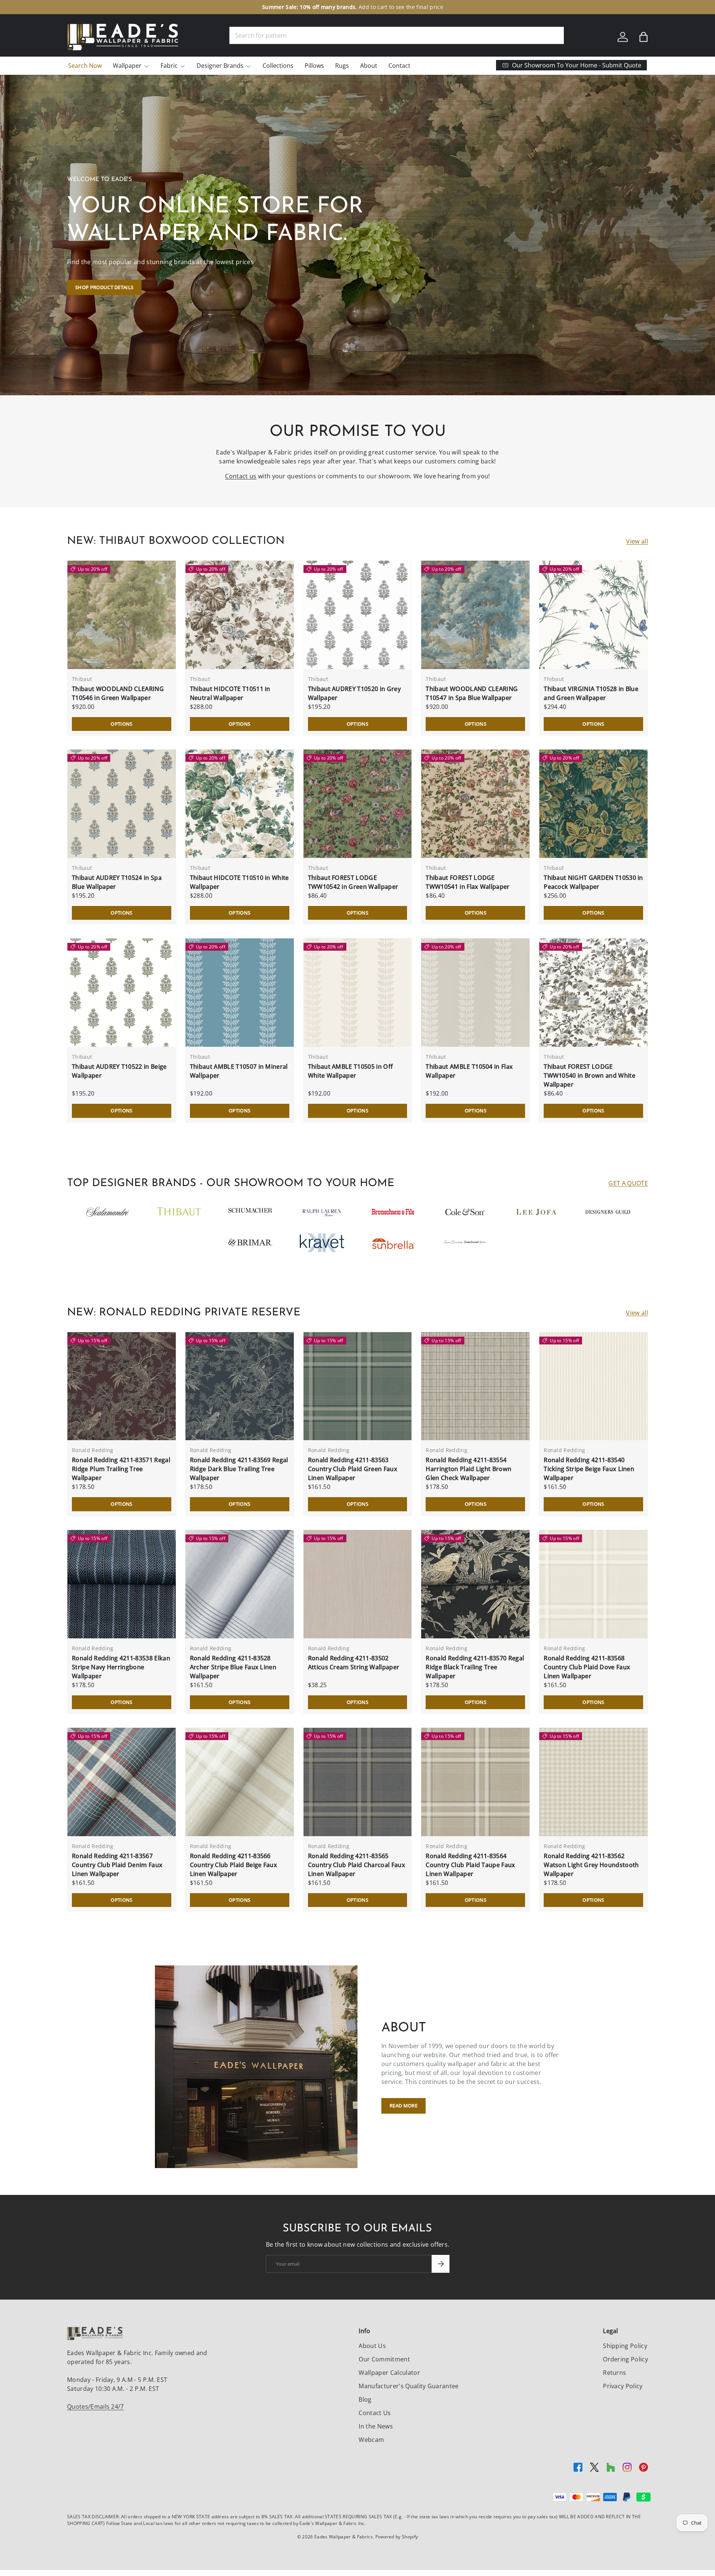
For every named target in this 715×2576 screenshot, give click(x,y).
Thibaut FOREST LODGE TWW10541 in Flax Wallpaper (468, 882)
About (369, 66)
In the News (376, 2426)
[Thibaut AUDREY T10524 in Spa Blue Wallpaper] (122, 804)
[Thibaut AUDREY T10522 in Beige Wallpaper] (122, 993)
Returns (614, 2373)
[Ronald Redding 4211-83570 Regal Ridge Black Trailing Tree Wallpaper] (475, 1584)
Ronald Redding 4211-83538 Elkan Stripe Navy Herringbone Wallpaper (121, 1667)
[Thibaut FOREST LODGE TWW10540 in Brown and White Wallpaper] (593, 993)
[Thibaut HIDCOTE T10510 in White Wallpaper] (240, 804)
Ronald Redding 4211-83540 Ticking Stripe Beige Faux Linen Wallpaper (589, 1469)
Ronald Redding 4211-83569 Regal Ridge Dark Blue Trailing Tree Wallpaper (239, 1469)
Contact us (241, 476)
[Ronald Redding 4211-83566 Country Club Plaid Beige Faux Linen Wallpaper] (240, 1782)
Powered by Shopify (397, 2537)
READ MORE (403, 2106)
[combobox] (397, 35)
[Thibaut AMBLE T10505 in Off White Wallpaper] (358, 993)
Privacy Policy (623, 2386)
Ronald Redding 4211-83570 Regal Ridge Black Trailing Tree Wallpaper (475, 1667)
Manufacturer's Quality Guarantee (409, 2386)
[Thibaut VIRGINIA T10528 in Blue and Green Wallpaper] (593, 615)
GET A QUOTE (628, 1183)
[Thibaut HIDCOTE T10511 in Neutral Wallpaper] (240, 615)
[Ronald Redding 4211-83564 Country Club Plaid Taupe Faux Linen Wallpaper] (475, 1782)
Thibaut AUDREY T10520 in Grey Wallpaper (354, 693)
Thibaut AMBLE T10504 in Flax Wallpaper (469, 1071)
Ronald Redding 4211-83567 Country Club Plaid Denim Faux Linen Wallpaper (117, 1865)
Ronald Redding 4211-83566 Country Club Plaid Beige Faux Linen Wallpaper (233, 1865)
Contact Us (375, 2413)
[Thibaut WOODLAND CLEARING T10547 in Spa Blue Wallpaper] (475, 615)
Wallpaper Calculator (389, 2373)
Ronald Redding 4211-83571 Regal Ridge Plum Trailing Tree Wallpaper (121, 1469)
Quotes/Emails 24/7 (96, 2407)
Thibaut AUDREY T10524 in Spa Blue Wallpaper (117, 882)
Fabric (169, 66)
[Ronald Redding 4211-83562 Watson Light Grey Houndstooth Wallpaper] (593, 1782)
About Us (372, 2346)
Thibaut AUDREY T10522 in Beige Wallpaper (119, 1071)
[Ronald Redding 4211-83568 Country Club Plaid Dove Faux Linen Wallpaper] (593, 1584)
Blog (365, 2399)
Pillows (314, 66)
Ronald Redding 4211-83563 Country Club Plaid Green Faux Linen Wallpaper (353, 1469)
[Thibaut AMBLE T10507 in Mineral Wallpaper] (240, 993)
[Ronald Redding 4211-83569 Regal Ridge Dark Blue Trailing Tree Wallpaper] (240, 1386)
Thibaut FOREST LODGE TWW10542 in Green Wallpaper (353, 882)
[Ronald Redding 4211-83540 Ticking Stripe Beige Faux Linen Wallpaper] (593, 1386)
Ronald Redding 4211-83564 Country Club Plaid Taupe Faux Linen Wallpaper (470, 1865)
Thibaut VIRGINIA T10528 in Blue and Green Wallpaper (591, 693)
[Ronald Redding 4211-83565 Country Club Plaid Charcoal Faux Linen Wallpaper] (358, 1782)
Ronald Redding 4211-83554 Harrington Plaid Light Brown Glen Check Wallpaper (468, 1469)
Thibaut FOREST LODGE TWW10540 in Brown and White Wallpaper (590, 1075)
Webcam (371, 2440)
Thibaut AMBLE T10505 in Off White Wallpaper (351, 1071)
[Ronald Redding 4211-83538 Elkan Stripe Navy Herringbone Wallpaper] (122, 1584)
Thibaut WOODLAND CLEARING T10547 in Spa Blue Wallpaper (472, 693)
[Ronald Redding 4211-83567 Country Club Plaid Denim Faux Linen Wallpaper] (122, 1782)
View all (637, 541)
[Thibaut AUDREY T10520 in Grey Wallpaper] (358, 615)
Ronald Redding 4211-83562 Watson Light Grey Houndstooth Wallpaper (591, 1865)
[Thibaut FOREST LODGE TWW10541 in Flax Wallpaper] (475, 804)
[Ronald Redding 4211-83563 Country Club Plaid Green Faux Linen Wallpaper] (358, 1386)
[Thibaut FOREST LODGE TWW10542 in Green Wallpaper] (358, 804)
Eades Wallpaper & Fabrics (344, 2537)
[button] (643, 37)
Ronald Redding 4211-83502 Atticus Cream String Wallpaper (354, 1663)
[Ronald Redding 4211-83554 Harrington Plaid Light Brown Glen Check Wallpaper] (475, 1386)
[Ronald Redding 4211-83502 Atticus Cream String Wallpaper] (358, 1584)
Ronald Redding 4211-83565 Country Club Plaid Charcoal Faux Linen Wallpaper (357, 1865)
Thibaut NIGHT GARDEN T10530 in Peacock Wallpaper (593, 882)
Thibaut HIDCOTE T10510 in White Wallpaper (239, 882)
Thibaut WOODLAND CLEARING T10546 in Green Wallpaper (118, 693)
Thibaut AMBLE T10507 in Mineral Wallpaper (239, 1071)
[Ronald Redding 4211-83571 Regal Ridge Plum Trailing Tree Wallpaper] (122, 1386)
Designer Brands (220, 66)
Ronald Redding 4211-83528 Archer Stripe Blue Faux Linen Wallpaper (233, 1667)
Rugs (342, 66)
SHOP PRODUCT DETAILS (104, 287)
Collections (278, 66)
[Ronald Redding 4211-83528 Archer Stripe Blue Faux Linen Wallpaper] (240, 1584)
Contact (399, 66)
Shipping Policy (625, 2346)
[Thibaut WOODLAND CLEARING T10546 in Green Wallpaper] (122, 615)
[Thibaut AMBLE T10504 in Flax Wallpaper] (475, 993)
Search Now (85, 66)
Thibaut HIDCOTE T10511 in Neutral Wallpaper (230, 693)
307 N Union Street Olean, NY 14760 (319, 7)
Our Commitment (384, 2359)
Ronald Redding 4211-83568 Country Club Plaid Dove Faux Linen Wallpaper (587, 1667)
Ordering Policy (625, 2359)
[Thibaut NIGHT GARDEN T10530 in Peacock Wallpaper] (593, 804)
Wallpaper (127, 66)
